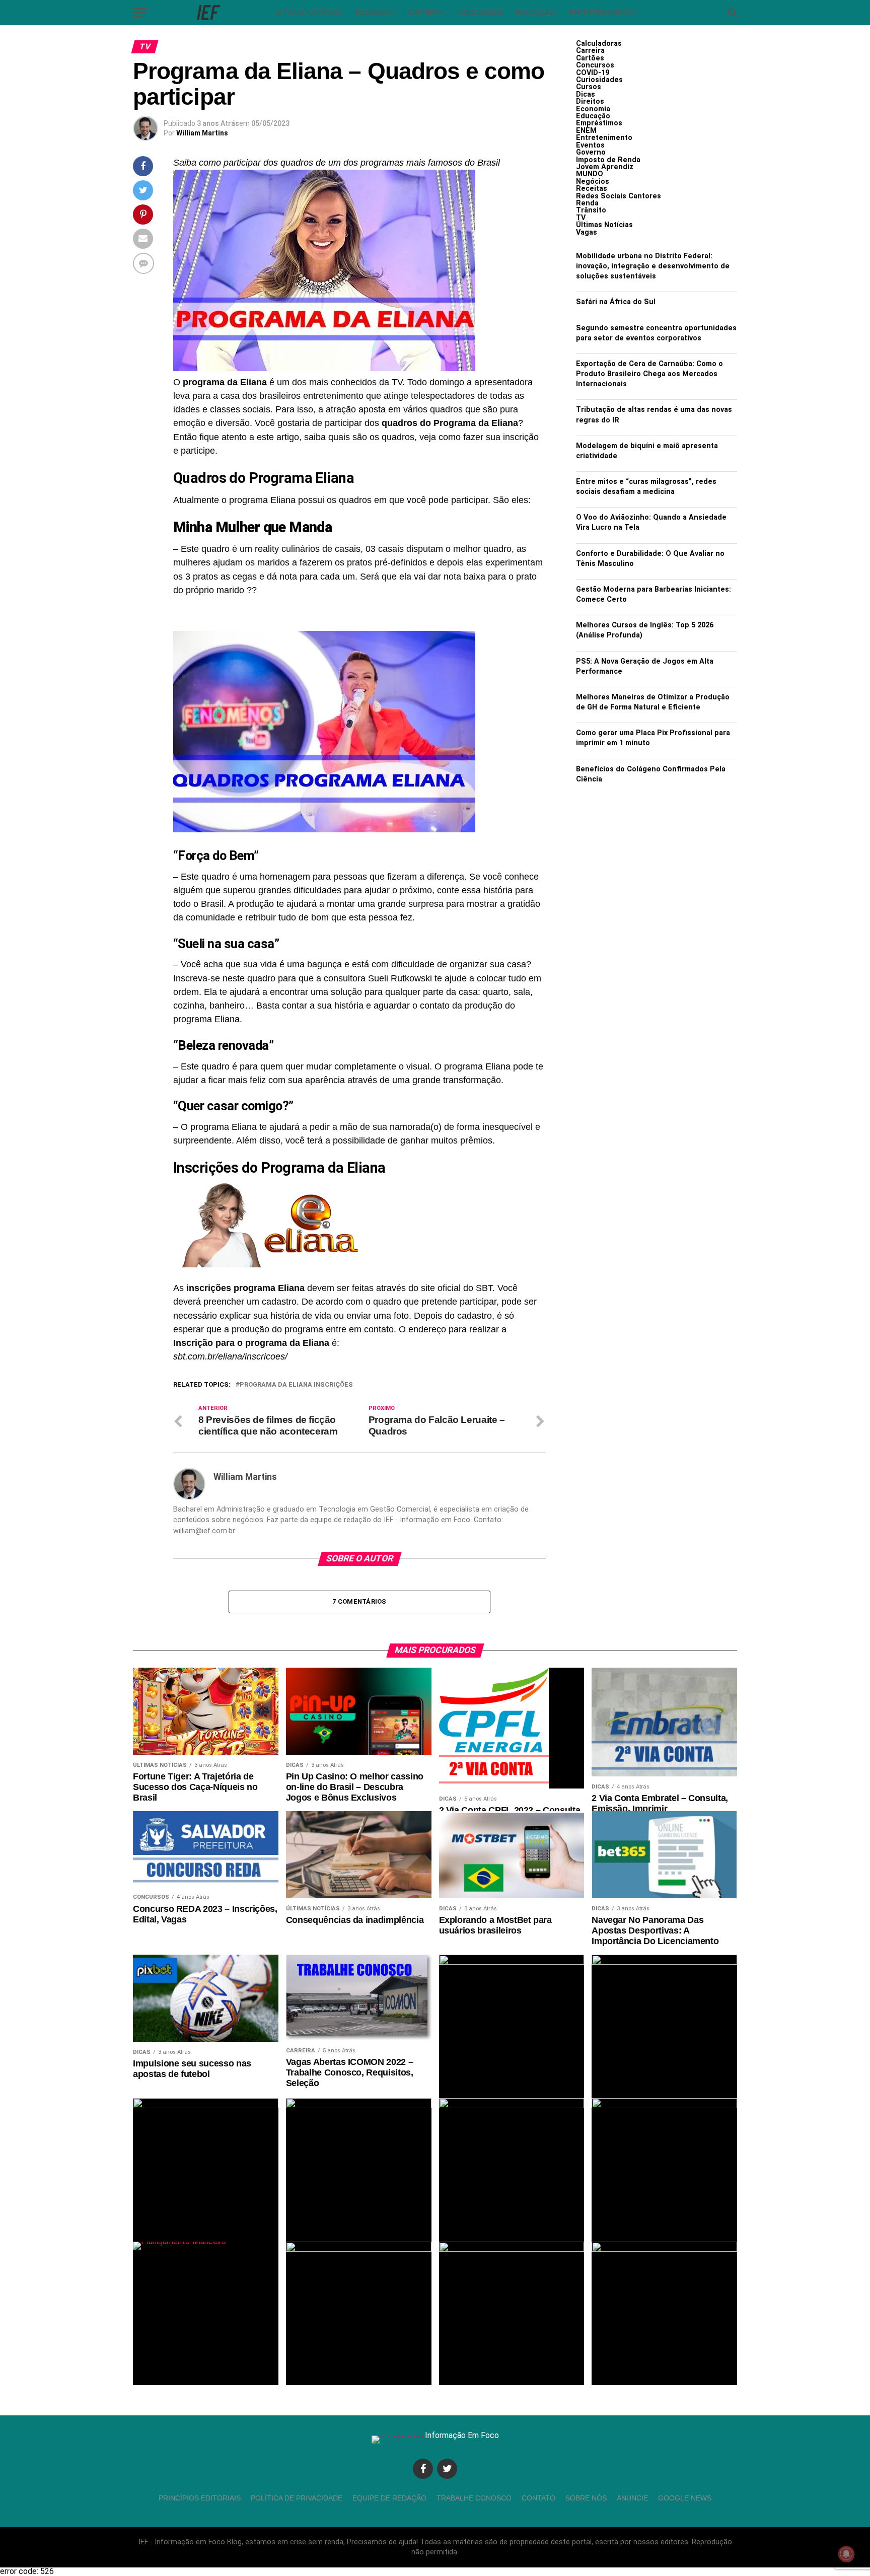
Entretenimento (602, 13)
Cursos (589, 87)
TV (581, 218)
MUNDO (590, 174)
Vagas (587, 232)
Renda (587, 203)
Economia (374, 13)
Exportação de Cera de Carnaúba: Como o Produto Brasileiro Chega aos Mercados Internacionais (649, 374)
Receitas (592, 189)
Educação (535, 13)
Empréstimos (599, 123)
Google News (685, 2498)
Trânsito (591, 210)
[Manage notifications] (846, 2554)
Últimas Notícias (308, 13)
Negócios (593, 182)
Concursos (481, 13)
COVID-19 (593, 73)
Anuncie (632, 2498)
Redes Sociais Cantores (619, 196)
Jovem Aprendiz (605, 167)
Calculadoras (599, 44)
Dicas (586, 94)
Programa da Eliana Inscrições (296, 1385)
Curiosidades (599, 80)
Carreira (426, 13)
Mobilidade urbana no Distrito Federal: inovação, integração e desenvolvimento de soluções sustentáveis (653, 266)
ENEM (586, 131)
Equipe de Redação (389, 2498)
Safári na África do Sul (616, 302)
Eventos (590, 145)
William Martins (202, 133)
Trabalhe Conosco (474, 2498)
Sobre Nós (586, 2498)
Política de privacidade (297, 2498)
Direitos (590, 101)
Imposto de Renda (608, 160)
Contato (538, 2498)
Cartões (590, 58)
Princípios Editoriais (200, 2498)
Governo (591, 152)
